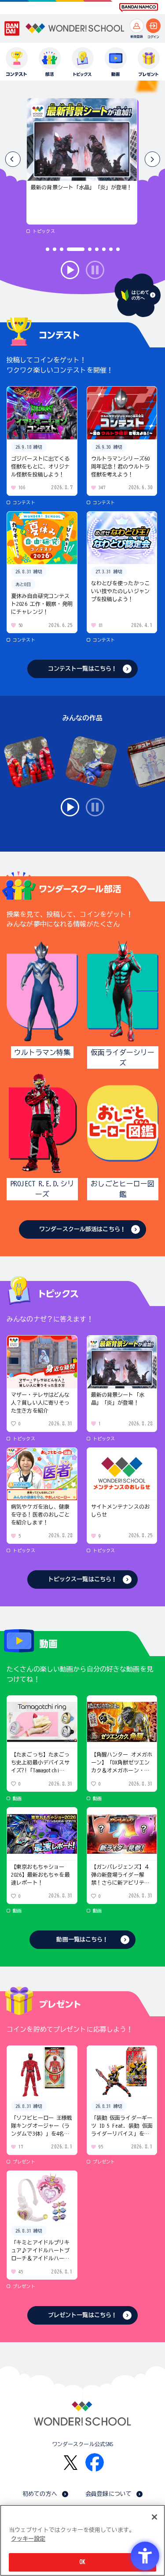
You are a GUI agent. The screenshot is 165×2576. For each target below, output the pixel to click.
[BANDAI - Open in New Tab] (12, 29)
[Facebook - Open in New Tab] (95, 2462)
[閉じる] (154, 2517)
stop (95, 270)
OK (82, 2562)
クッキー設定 (28, 2539)
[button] (152, 159)
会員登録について (108, 2494)
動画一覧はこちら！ (82, 1939)
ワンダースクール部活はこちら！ (82, 1229)
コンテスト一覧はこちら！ (83, 669)
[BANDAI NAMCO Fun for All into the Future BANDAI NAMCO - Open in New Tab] (139, 7)
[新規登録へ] (137, 26)
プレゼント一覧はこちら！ (83, 2315)
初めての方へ (40, 2494)
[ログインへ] (153, 26)
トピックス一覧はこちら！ (83, 1579)
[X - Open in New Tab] (71, 2463)
